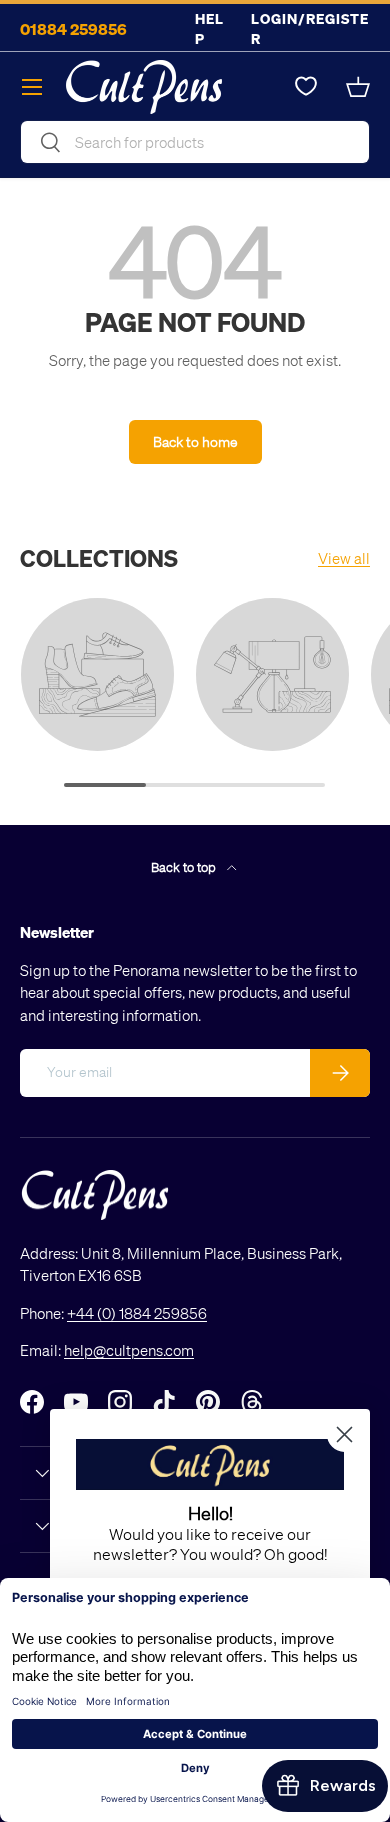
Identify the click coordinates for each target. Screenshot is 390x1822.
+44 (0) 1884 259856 (137, 1313)
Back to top (185, 866)
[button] (358, 87)
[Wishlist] (306, 87)
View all (344, 558)
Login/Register (310, 28)
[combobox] (195, 142)
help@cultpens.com (129, 1350)
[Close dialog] (344, 1434)
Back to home (195, 441)
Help (209, 28)
